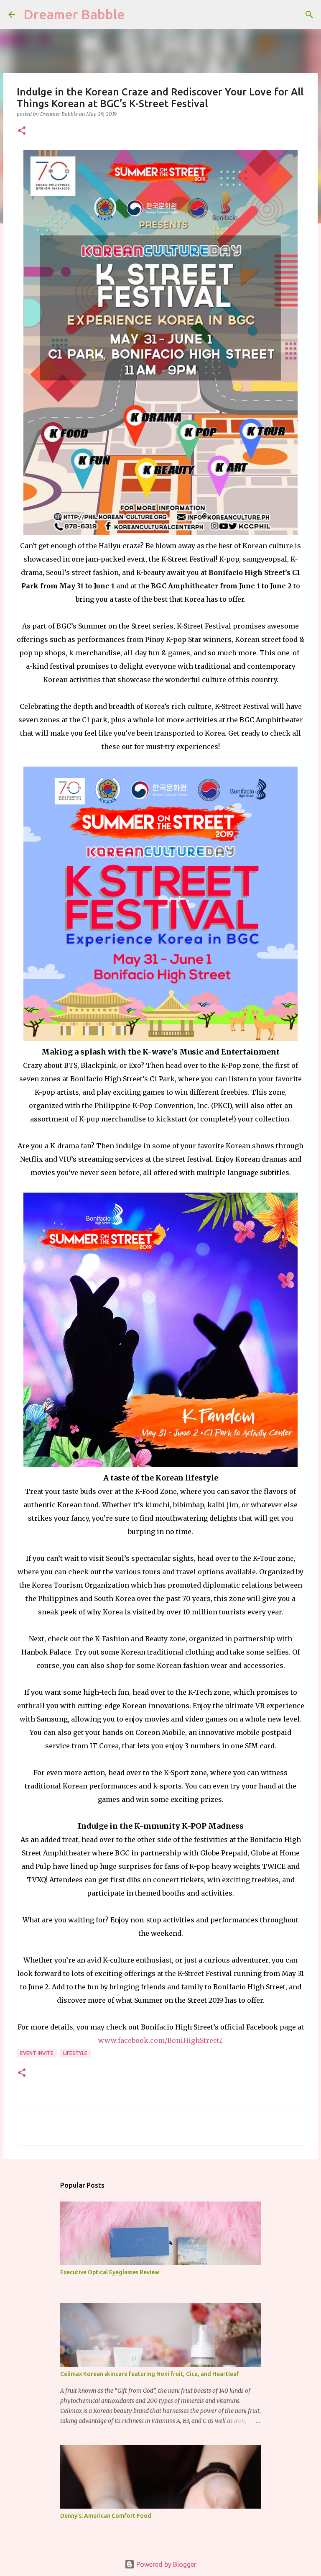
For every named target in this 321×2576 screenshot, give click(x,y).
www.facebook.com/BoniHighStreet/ (160, 2040)
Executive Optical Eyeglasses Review (110, 2272)
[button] (22, 131)
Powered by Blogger (166, 2564)
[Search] (309, 15)
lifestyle (75, 2053)
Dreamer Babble (74, 14)
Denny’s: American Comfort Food (106, 2516)
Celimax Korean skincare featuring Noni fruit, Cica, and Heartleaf (150, 2374)
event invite (37, 2053)
